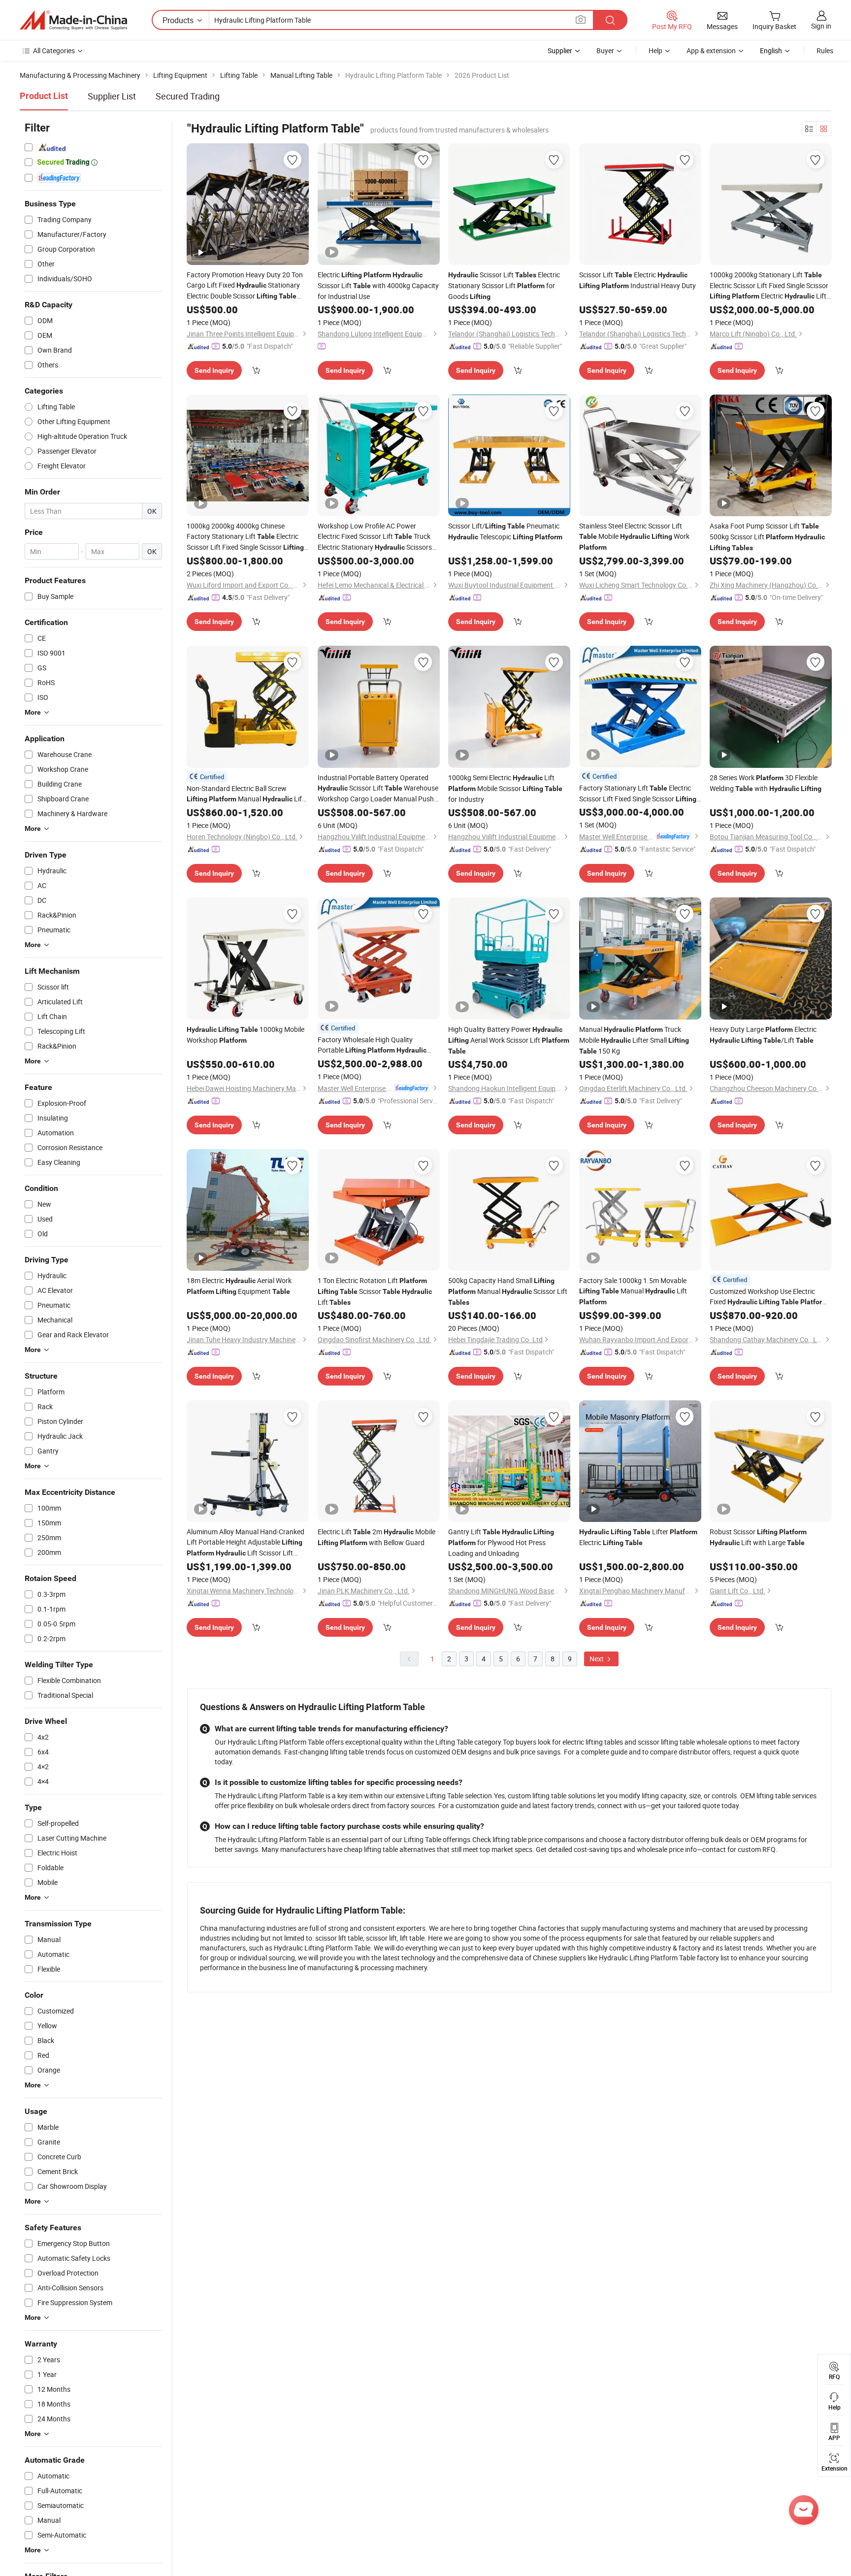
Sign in (821, 26)
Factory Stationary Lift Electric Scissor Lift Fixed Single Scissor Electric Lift (638, 794)
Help (655, 50)
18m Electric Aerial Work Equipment (239, 1286)
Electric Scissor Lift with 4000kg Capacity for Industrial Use (378, 285)
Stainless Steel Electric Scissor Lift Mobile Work (634, 536)
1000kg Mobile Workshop (245, 1035)
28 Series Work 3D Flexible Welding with (766, 783)
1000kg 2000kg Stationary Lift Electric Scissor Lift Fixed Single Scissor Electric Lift (769, 286)
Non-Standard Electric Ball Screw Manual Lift (245, 794)
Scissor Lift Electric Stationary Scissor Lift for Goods (504, 285)
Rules (825, 50)
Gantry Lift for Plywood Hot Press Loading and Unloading (501, 1542)
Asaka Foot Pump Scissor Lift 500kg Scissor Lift (767, 536)
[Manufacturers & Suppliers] (73, 20)
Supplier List (112, 96)
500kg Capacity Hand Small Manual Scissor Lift (508, 1291)
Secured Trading (188, 96)
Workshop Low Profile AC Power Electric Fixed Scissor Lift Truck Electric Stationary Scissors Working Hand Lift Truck (375, 537)
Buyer (605, 50)
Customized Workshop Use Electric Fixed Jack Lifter (769, 1297)
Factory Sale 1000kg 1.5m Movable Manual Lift (633, 1291)
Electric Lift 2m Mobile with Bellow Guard (376, 1537)
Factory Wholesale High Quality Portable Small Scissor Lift (372, 1045)
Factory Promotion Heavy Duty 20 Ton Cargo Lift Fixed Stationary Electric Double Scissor (245, 286)
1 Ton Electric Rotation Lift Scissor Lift (375, 1291)
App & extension (711, 50)
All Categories (54, 50)
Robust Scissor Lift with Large (758, 1537)
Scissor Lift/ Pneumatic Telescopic (505, 531)
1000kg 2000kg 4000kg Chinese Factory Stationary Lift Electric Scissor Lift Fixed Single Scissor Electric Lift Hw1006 (245, 537)
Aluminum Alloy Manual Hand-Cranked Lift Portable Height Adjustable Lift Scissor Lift (245, 1543)
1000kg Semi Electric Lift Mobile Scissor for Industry (505, 788)
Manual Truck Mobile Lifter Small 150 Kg (634, 1040)
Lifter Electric (638, 1537)
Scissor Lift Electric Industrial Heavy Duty (638, 280)
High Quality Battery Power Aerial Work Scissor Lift (509, 1040)
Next (597, 1659)
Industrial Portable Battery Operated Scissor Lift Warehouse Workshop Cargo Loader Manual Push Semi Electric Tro (378, 788)
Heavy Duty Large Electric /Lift (763, 1035)
